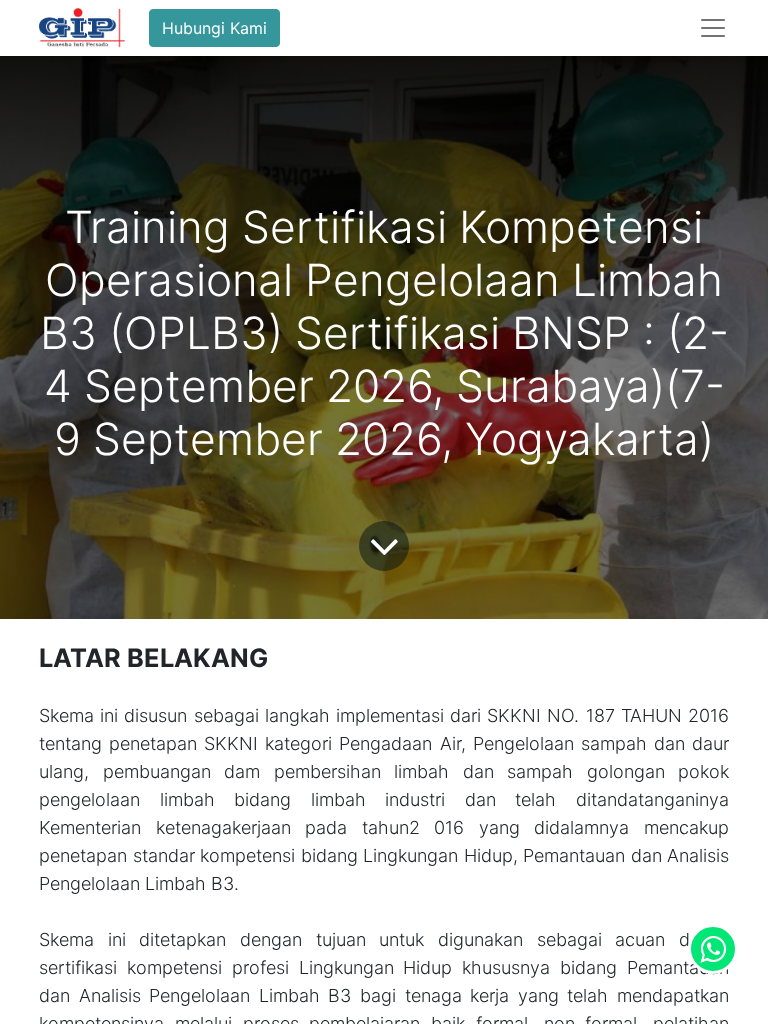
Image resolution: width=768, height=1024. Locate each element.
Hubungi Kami (214, 28)
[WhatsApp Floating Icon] (713, 949)
